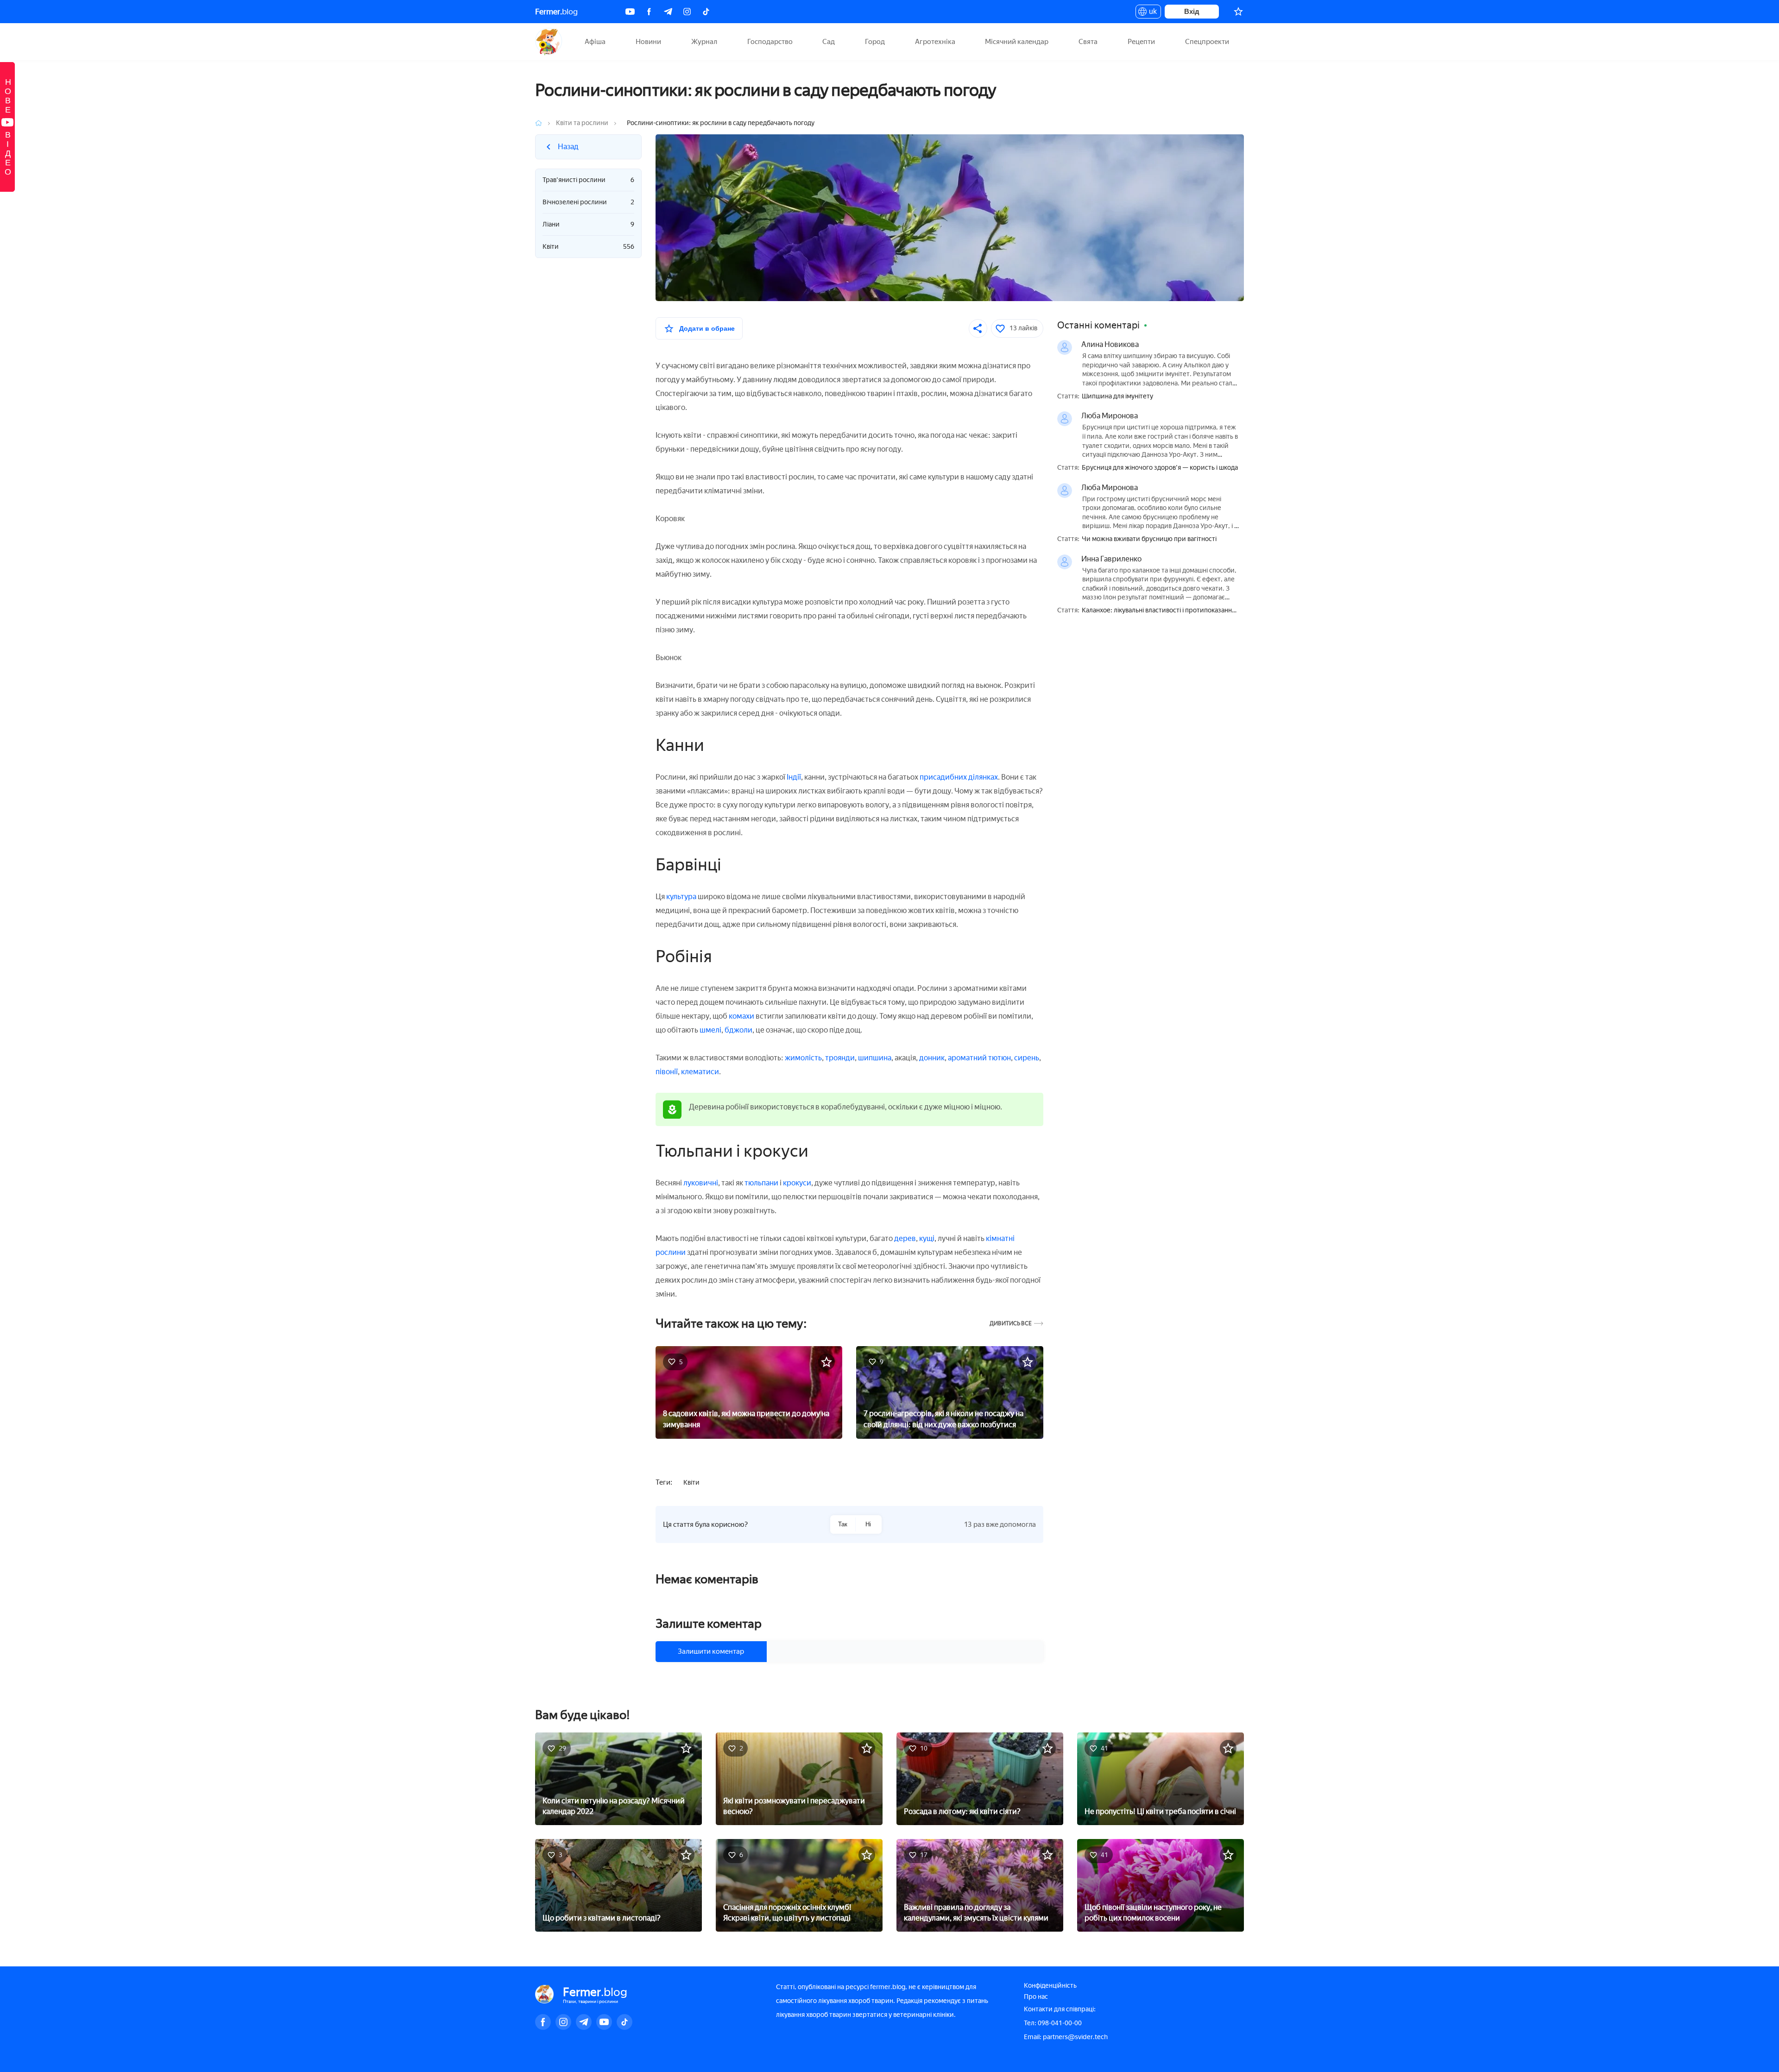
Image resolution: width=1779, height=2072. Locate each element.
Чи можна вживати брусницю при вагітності (1149, 539)
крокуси (797, 1183)
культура (681, 897)
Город (875, 42)
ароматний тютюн (979, 1058)
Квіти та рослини (582, 123)
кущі (927, 1238)
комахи (741, 1016)
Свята (1088, 42)
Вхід (1192, 11)
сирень (1027, 1058)
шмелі (710, 1030)
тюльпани (761, 1183)
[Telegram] (668, 12)
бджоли (738, 1030)
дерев (905, 1238)
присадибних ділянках (959, 777)
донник (932, 1058)
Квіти (588, 247)
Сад (829, 42)
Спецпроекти (1207, 42)
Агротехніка (935, 42)
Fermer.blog (549, 42)
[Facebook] (649, 12)
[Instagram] (687, 12)
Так (843, 1524)
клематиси (700, 1072)
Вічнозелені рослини (588, 202)
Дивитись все (1011, 1324)
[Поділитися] (978, 328)
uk (1151, 13)
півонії (667, 1072)
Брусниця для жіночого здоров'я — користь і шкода (1160, 468)
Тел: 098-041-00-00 (1053, 2023)
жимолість (803, 1058)
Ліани (588, 224)
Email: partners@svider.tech (1066, 2037)
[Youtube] (630, 12)
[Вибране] (1238, 12)
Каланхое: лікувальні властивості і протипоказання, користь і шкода (1159, 611)
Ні (868, 1524)
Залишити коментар (711, 1651)
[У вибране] (826, 1362)
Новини (648, 42)
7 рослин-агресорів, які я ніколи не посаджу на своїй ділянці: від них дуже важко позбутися (943, 1419)
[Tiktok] (706, 12)
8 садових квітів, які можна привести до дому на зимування (746, 1419)
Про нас (1036, 1997)
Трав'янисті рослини (588, 180)
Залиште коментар (709, 1624)
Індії (794, 777)
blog (556, 12)
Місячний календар (1017, 42)
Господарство (770, 42)
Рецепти (1141, 42)
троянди (840, 1058)
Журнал (704, 42)
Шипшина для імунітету (1117, 397)
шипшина (875, 1058)
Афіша (595, 42)
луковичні (701, 1183)
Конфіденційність (1050, 1986)
